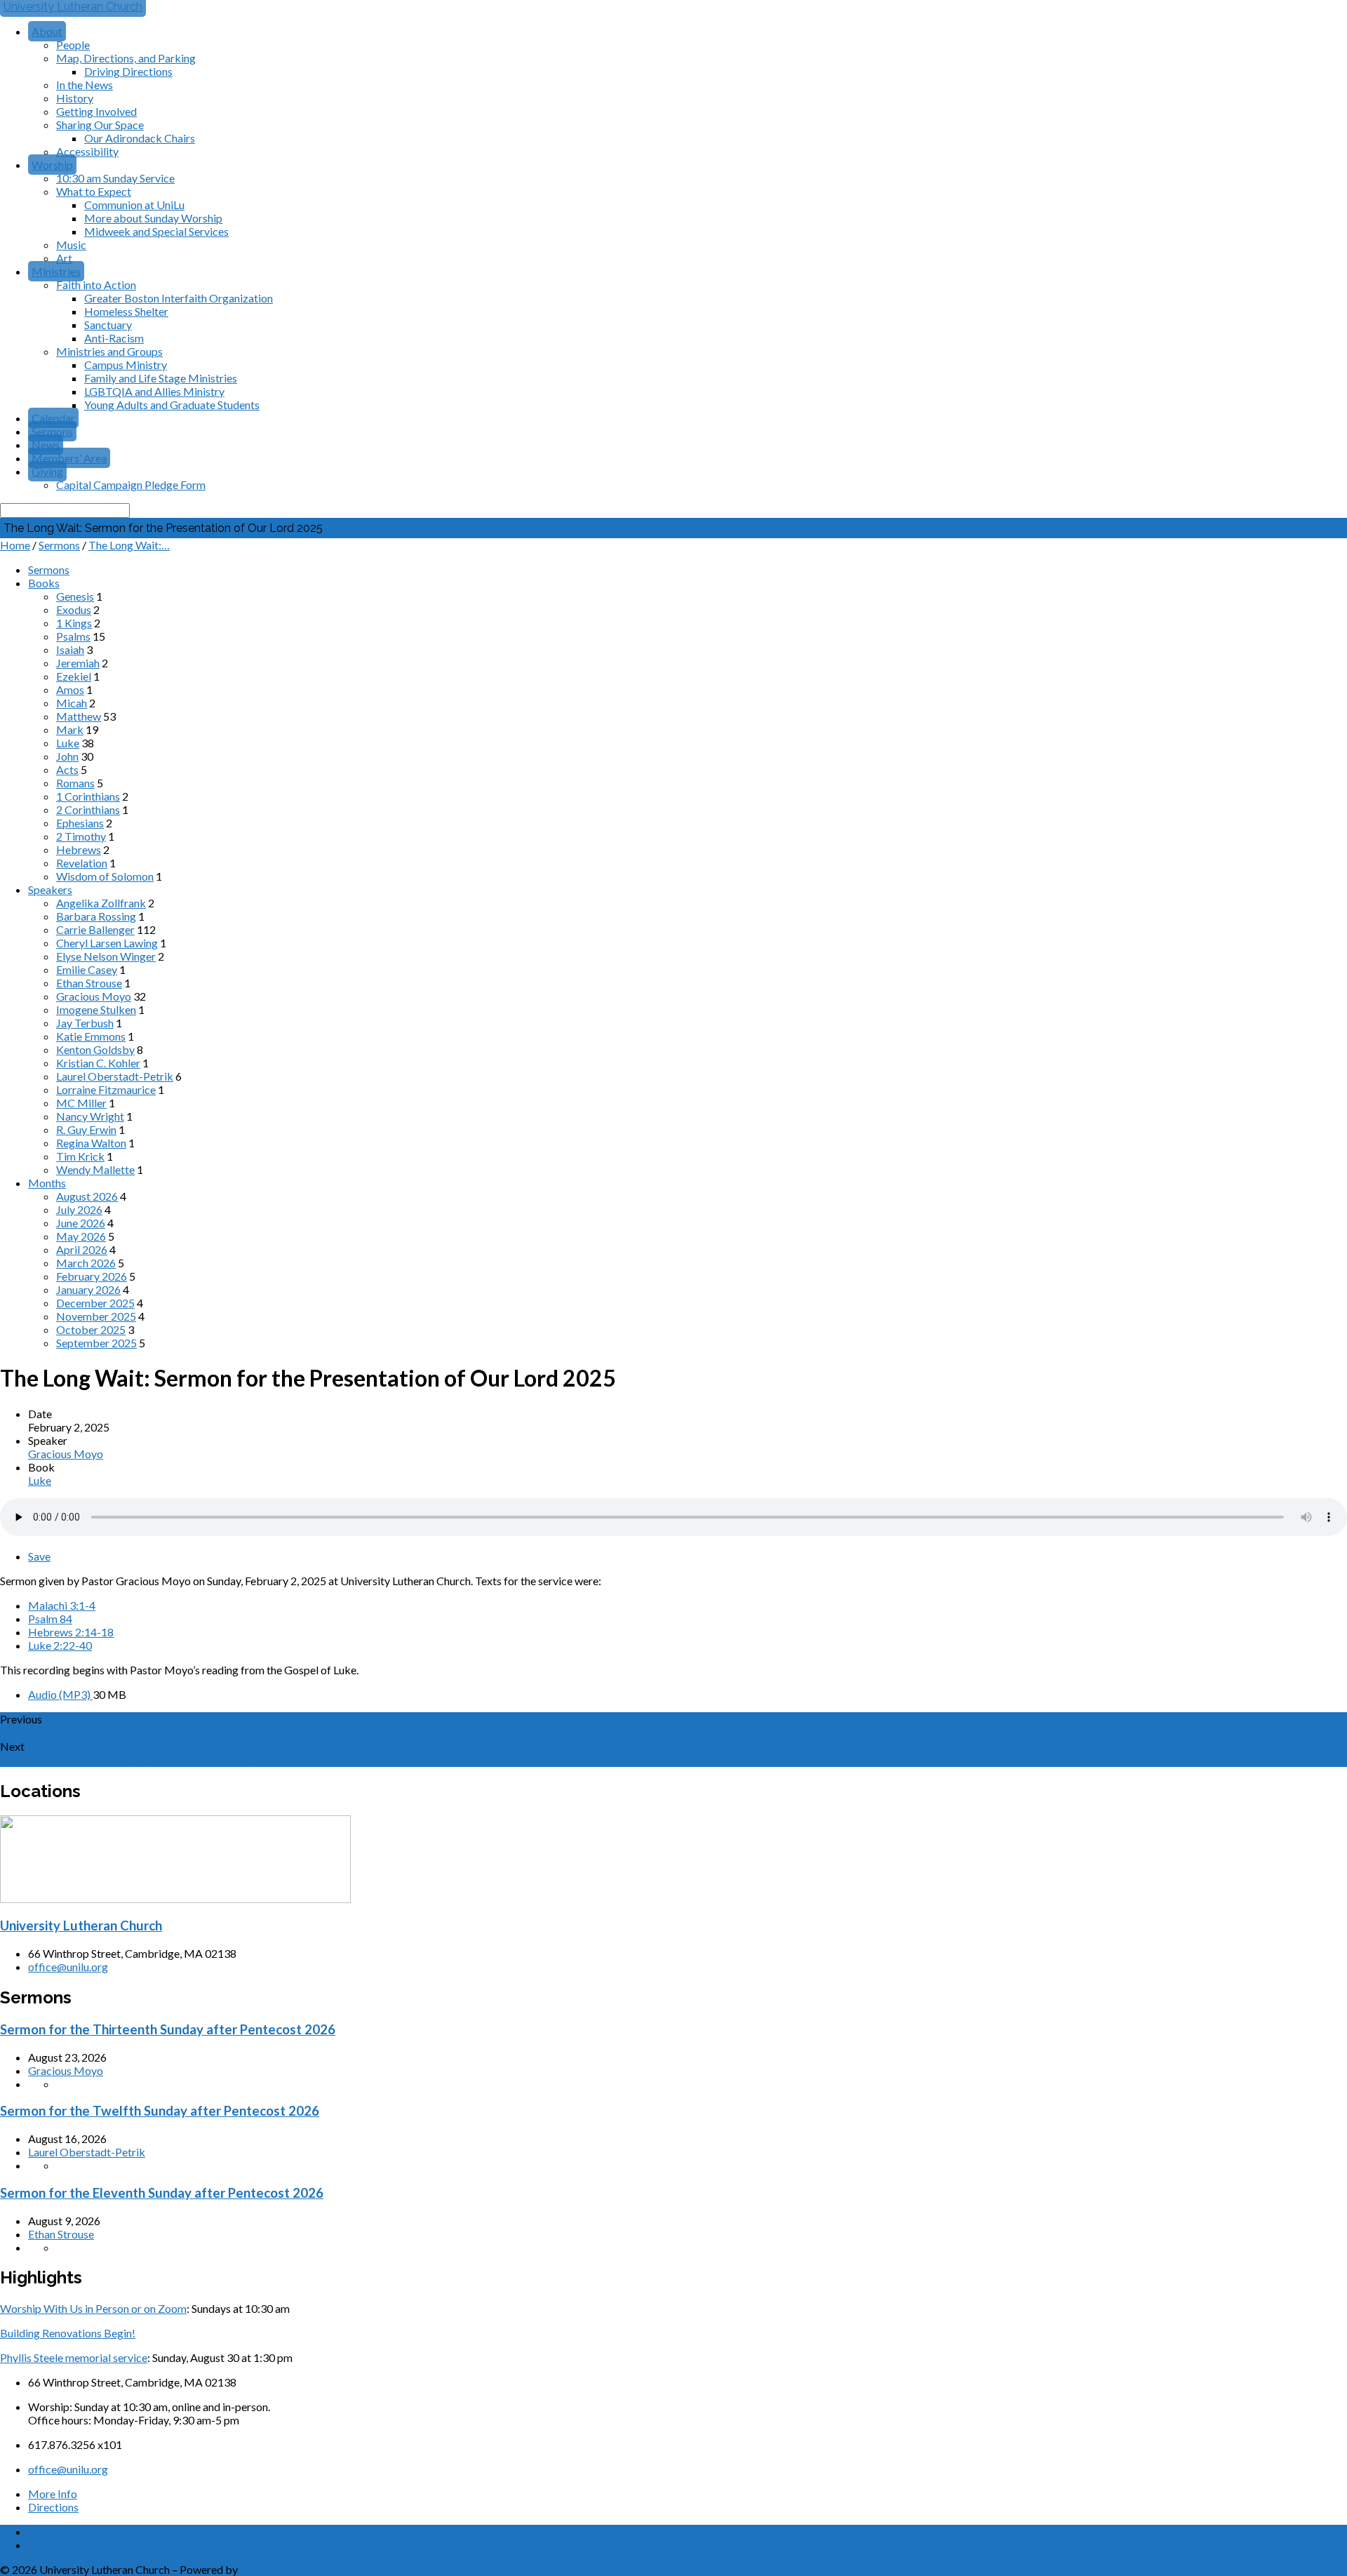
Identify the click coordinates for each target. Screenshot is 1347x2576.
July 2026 (79, 1209)
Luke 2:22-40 (60, 1645)
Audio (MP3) (60, 1694)
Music (71, 245)
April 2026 (82, 1249)
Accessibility (87, 151)
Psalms (73, 636)
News (46, 445)
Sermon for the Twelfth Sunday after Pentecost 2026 (160, 2111)
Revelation (82, 863)
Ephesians (80, 823)
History (75, 98)
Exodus (74, 609)
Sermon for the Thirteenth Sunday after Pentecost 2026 (168, 2029)
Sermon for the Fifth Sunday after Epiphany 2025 (127, 1760)
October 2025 (91, 1329)
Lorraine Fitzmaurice (106, 1089)
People (73, 45)
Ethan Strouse (89, 983)
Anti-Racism (114, 338)
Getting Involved (96, 111)
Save (39, 1556)
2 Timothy (81, 836)
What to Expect (94, 191)
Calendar (53, 418)
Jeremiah (78, 663)
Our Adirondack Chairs (140, 138)
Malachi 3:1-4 (62, 1605)
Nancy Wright (90, 1116)
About (47, 31)
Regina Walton (91, 1143)
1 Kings (74, 623)
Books (44, 583)
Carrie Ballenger (95, 929)
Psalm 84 (50, 1619)
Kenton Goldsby (95, 1049)
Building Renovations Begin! (68, 2333)
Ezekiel (74, 676)
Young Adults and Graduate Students (172, 405)
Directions (53, 2507)
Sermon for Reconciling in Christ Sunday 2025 (118, 1733)
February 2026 (92, 1276)
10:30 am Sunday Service (115, 178)
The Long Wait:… (129, 545)
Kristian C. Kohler (98, 1063)
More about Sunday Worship (153, 218)
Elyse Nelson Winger (106, 956)
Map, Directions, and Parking (126, 58)
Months (47, 1183)
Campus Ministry (126, 365)
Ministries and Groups (109, 351)
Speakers (50, 889)
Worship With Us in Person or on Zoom (93, 2308)
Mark (70, 729)
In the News (85, 85)
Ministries (56, 271)
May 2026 (81, 1236)
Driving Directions (128, 71)
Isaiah (70, 649)
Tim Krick (80, 1156)
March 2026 (86, 1263)
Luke (68, 743)
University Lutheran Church (81, 1926)
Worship (52, 165)
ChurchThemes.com (288, 2569)
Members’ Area (69, 458)
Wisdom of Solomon (105, 876)
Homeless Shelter (126, 311)
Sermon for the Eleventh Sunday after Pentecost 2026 (162, 2193)
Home (15, 545)
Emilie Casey (87, 969)
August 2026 (87, 1196)
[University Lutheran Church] (175, 1898)
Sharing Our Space (100, 125)
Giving (47, 471)
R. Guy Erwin (86, 1129)
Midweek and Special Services (156, 231)
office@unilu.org (68, 1967)
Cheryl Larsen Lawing (107, 943)
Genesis (75, 596)
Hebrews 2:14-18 (71, 1632)
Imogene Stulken (96, 1009)
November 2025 (96, 1316)
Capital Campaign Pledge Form (131, 485)
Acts (67, 769)
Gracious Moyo (94, 996)
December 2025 (95, 1303)
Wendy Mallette (95, 1169)
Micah (72, 703)
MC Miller (81, 1103)
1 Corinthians (88, 796)
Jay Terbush (85, 1023)
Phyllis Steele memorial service (74, 2357)
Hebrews (79, 849)
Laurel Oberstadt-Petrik (115, 1076)
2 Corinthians (88, 809)
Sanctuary (108, 325)
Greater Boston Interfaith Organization (179, 298)
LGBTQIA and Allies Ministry (154, 391)
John (67, 756)
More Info (53, 2494)
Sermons (52, 431)
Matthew (79, 716)
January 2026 (88, 1289)
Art (64, 258)
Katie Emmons (91, 1036)
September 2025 (96, 1343)
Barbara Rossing (96, 916)
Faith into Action (96, 285)
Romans (75, 783)
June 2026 (81, 1223)
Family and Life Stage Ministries (161, 378)
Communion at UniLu (134, 205)
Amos (70, 689)
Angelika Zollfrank (101, 903)
